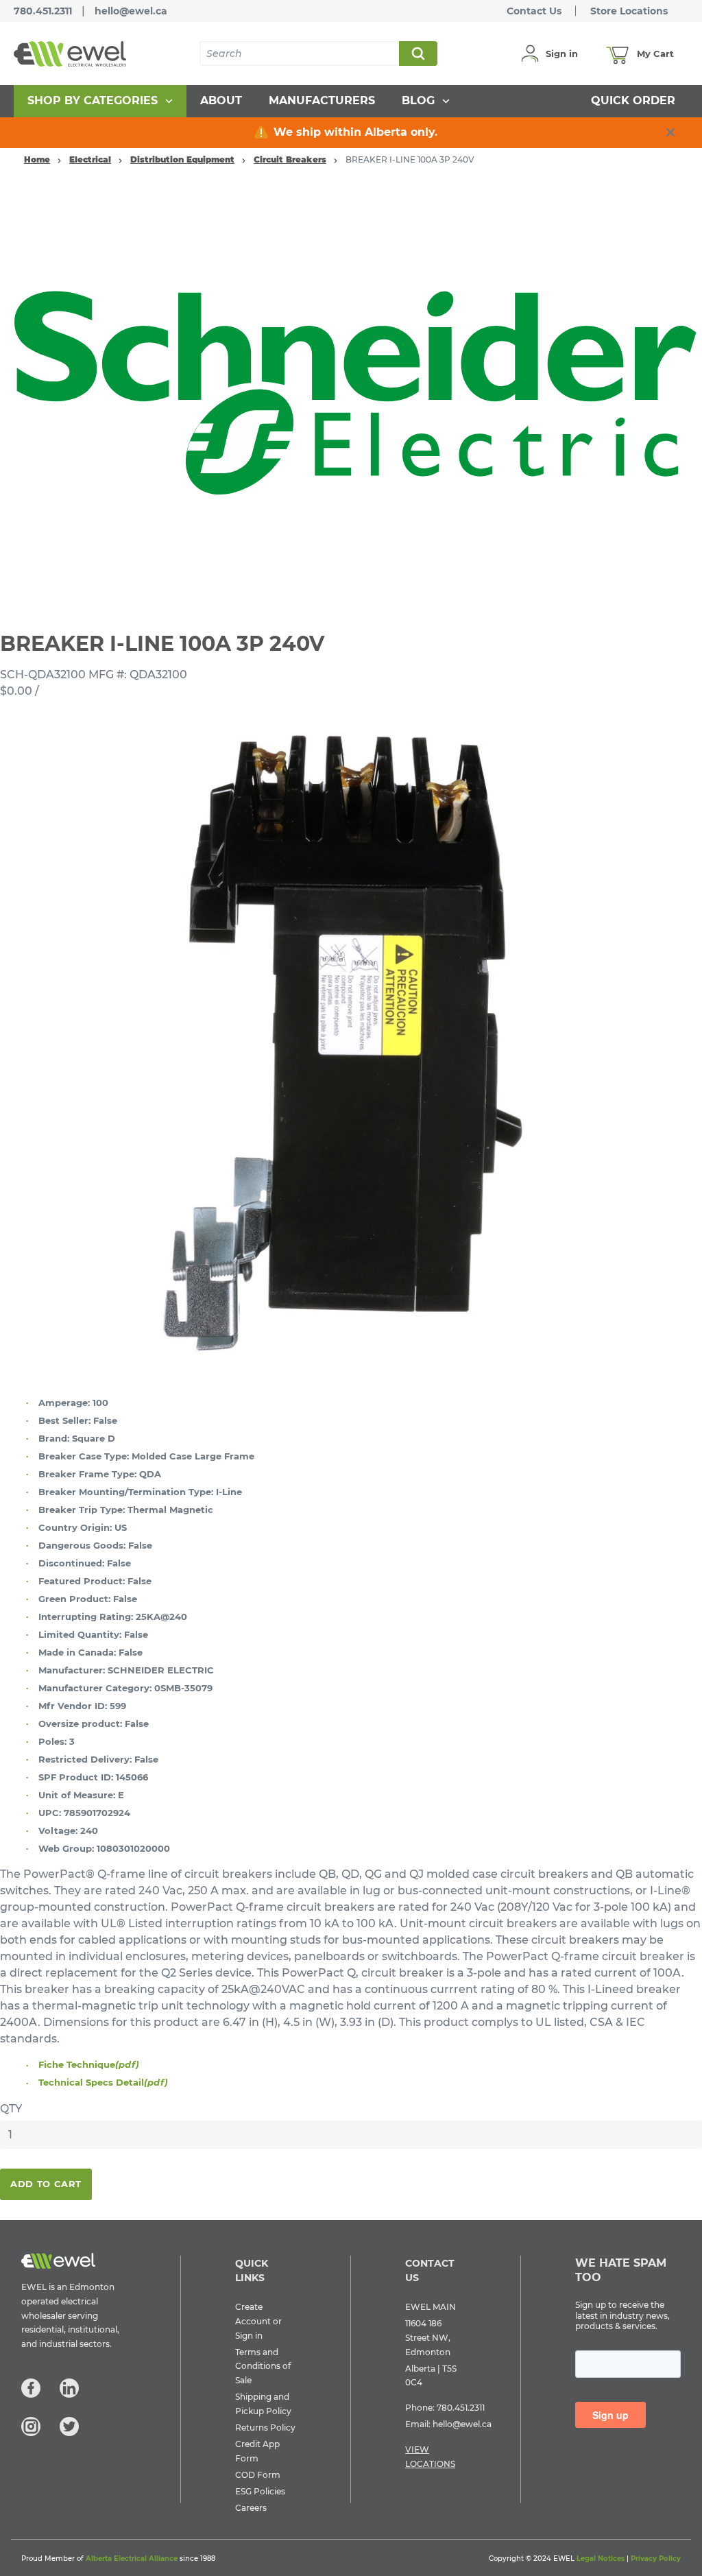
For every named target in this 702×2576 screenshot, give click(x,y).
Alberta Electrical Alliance (132, 2559)
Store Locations (629, 11)
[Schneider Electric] (351, 395)
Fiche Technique (89, 2064)
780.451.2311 (43, 11)
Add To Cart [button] (46, 2184)
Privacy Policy (656, 2559)
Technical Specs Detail (103, 2082)
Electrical (90, 159)
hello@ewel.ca (131, 11)
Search (417, 53)
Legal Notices (601, 2559)
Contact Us (534, 11)
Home (37, 159)
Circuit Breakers (290, 159)
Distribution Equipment (182, 159)
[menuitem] (100, 101)
